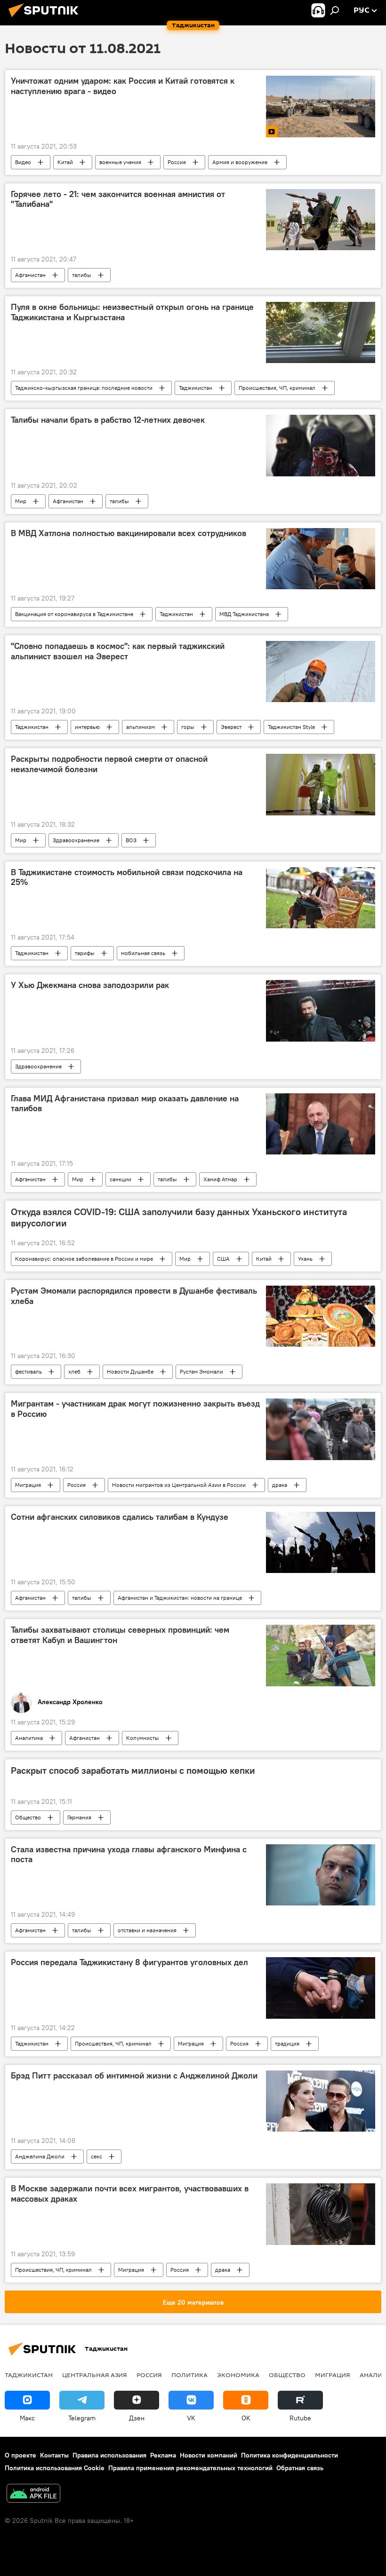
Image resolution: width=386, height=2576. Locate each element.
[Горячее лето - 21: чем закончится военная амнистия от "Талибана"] (321, 220)
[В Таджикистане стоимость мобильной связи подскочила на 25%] (321, 898)
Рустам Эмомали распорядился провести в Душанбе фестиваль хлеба (134, 1296)
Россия (177, 162)
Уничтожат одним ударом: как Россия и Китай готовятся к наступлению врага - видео (123, 86)
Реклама (163, 2455)
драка (280, 1485)
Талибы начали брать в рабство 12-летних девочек (108, 420)
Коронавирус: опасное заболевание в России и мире (84, 1259)
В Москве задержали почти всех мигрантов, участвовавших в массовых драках (130, 2194)
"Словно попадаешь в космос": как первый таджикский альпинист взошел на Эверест (118, 651)
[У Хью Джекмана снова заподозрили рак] (321, 1011)
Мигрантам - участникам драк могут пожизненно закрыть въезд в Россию (135, 1409)
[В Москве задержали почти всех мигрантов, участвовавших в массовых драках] (321, 2214)
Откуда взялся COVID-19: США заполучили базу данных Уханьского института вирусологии (179, 1217)
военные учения (120, 162)
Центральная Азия (95, 2375)
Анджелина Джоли (40, 2156)
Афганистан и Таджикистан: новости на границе (180, 1598)
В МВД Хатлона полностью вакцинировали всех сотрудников (129, 533)
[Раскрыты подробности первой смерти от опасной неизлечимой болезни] (321, 784)
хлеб (74, 1371)
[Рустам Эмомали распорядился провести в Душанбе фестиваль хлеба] (321, 1316)
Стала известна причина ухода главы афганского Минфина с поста (129, 1855)
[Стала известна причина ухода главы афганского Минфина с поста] (321, 1875)
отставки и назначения (147, 1930)
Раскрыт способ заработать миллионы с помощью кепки (133, 1770)
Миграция (28, 1485)
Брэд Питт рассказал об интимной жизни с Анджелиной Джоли (134, 2076)
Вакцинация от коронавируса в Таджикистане (74, 614)
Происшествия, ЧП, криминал (277, 388)
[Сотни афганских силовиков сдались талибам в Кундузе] (321, 1542)
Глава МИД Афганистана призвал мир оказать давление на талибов (125, 1104)
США (223, 1259)
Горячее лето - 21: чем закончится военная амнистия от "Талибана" (118, 199)
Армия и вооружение (240, 162)
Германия (79, 1817)
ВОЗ (131, 840)
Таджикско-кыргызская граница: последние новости (84, 388)
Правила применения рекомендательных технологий (190, 2468)
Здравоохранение (76, 840)
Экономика (238, 2375)
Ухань (305, 1259)
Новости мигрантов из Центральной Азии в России (179, 1485)
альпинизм (141, 727)
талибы (82, 275)
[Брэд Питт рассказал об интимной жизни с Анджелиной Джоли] (321, 2101)
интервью (87, 727)
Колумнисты (143, 1738)
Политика (189, 2375)
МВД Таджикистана (244, 614)
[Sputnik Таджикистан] (46, 18)
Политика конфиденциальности (289, 2455)
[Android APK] (33, 2494)
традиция (287, 2043)
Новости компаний (209, 2455)
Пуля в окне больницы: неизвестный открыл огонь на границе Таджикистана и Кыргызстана (132, 312)
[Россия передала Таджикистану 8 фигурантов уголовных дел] (321, 1988)
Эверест (231, 727)
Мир (21, 501)
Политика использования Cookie (55, 2468)
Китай (65, 162)
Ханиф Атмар (220, 1179)
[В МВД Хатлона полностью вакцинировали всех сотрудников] (321, 559)
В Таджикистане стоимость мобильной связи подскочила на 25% (127, 877)
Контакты (54, 2455)
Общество (28, 1817)
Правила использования (109, 2455)
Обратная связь (300, 2468)
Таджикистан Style (291, 727)
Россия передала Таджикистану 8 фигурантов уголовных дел (129, 1962)
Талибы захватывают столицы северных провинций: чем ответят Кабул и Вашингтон (120, 1635)
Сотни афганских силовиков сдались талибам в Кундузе (120, 1517)
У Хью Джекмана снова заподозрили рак (90, 985)
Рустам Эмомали (201, 1371)
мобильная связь (143, 953)
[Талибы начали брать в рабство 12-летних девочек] (321, 445)
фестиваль (28, 1371)
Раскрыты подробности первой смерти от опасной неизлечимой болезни (109, 764)
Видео (23, 162)
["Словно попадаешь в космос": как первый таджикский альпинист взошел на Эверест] (321, 672)
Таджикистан (196, 388)
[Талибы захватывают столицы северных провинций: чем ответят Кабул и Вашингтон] (321, 1655)
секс (96, 2156)
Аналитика (29, 1738)
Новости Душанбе (130, 1371)
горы (188, 727)
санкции (121, 1179)
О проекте (20, 2455)
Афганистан (30, 275)
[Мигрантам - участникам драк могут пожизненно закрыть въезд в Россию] (321, 1429)
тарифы (85, 953)
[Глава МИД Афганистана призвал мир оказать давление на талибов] (321, 1124)
